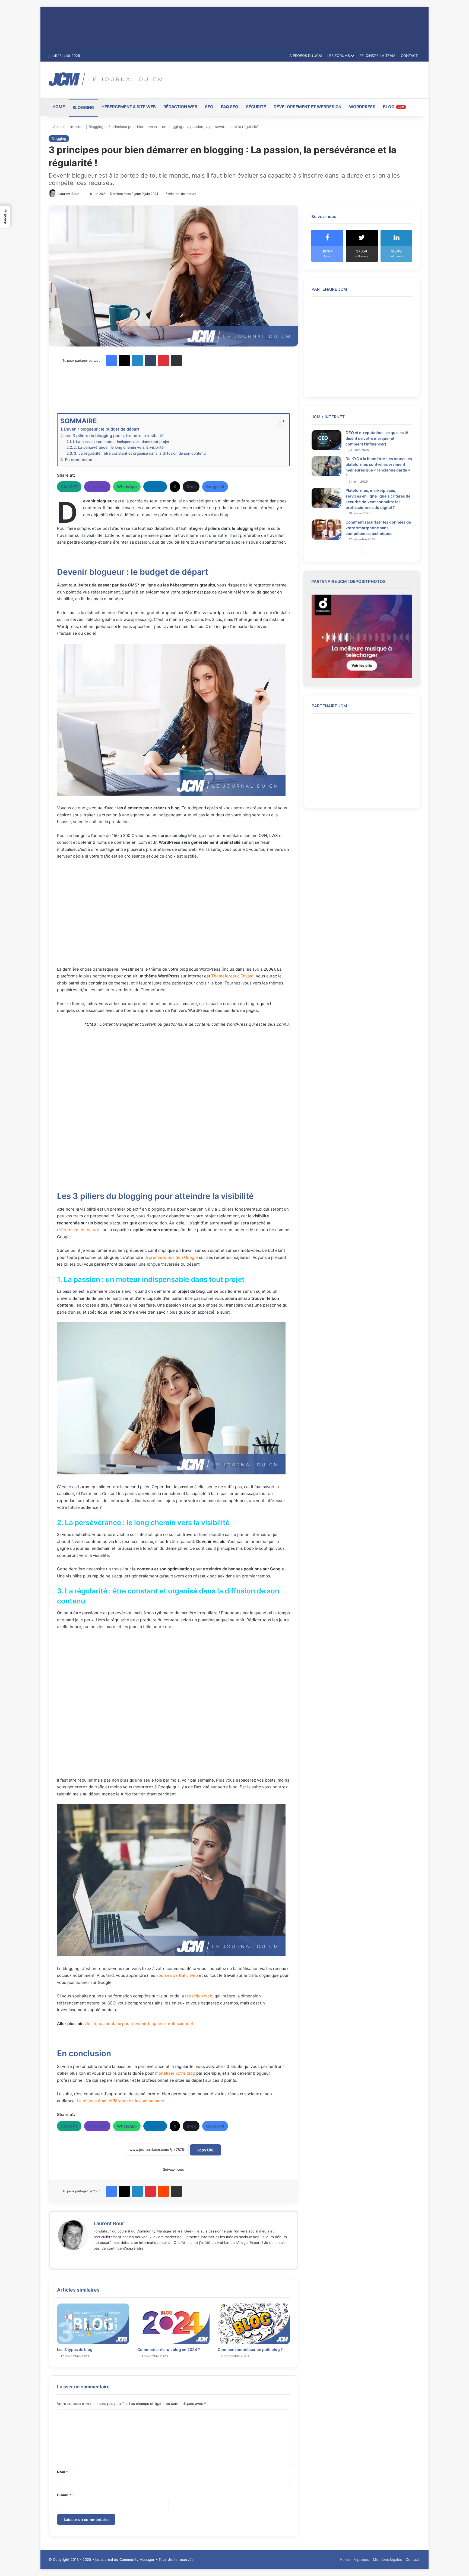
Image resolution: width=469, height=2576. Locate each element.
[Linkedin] (137, 361)
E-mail (64, 2495)
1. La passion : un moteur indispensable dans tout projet (121, 442)
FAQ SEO (230, 107)
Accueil (59, 127)
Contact (412, 2559)
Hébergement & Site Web (129, 107)
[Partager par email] (176, 361)
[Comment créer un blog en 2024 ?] (173, 2324)
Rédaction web (180, 107)
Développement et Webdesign (308, 107)
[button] (5, 217)
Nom (62, 2472)
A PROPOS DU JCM (306, 56)
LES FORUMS (339, 56)
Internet (77, 127)
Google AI (215, 487)
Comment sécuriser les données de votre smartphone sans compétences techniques (378, 528)
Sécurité (256, 107)
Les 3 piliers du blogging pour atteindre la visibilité (114, 436)
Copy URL (205, 2150)
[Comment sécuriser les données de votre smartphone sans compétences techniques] (327, 530)
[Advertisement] (298, 79)
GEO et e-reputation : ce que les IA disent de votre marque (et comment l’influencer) (377, 438)
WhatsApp (127, 487)
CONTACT (409, 56)
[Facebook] (111, 361)
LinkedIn (155, 487)
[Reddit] (163, 2191)
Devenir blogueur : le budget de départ (102, 429)
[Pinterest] (163, 361)
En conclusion (79, 460)
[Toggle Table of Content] (278, 421)
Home (345, 2559)
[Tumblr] (150, 361)
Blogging (83, 108)
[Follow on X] (81, 194)
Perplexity (97, 487)
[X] (124, 361)
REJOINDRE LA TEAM (377, 56)
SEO (209, 107)
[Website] (97, 2257)
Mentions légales (387, 2559)
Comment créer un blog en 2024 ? (169, 2349)
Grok (191, 487)
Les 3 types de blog (75, 2349)
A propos (361, 2559)
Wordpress (362, 107)
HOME (59, 107)
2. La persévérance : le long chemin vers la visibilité (119, 447)
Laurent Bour (69, 194)
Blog (394, 107)
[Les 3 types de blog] (93, 2324)
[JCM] (105, 79)
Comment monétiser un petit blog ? (250, 2349)
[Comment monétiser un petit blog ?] (254, 2324)
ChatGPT (69, 487)
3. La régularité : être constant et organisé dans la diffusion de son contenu (140, 453)
